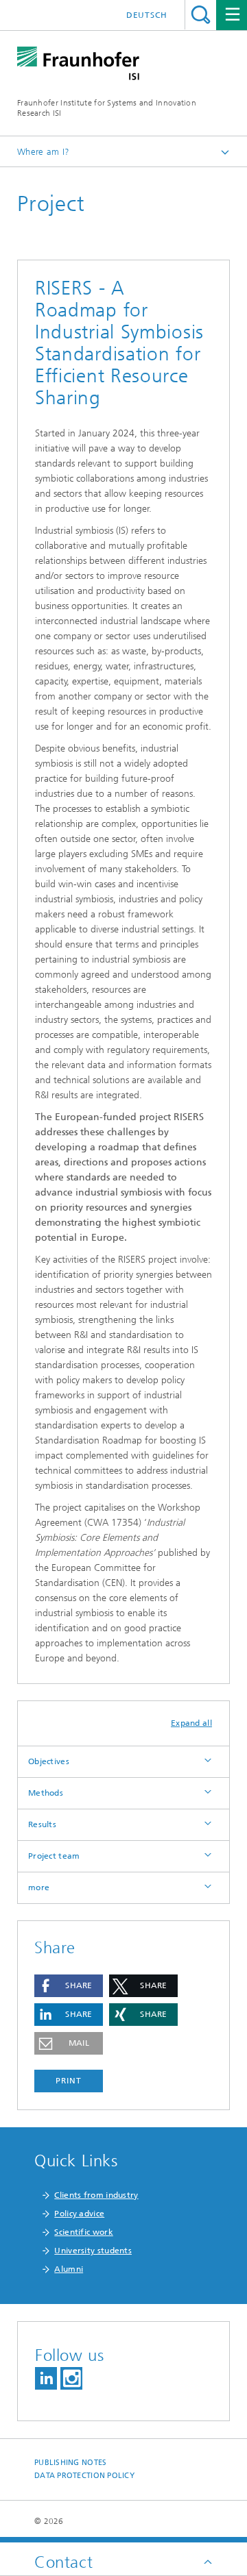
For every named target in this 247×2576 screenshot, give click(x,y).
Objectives (49, 1761)
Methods (46, 1793)
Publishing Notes (70, 2463)
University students (93, 2251)
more (39, 1887)
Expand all (191, 1723)
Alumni (69, 2269)
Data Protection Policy (84, 2476)
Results (42, 1824)
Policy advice (79, 2214)
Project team (54, 1856)
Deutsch (147, 15)
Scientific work (84, 2232)
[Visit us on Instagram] (71, 2378)
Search (201, 15)
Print (69, 2081)
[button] (69, 1986)
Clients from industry (96, 2195)
